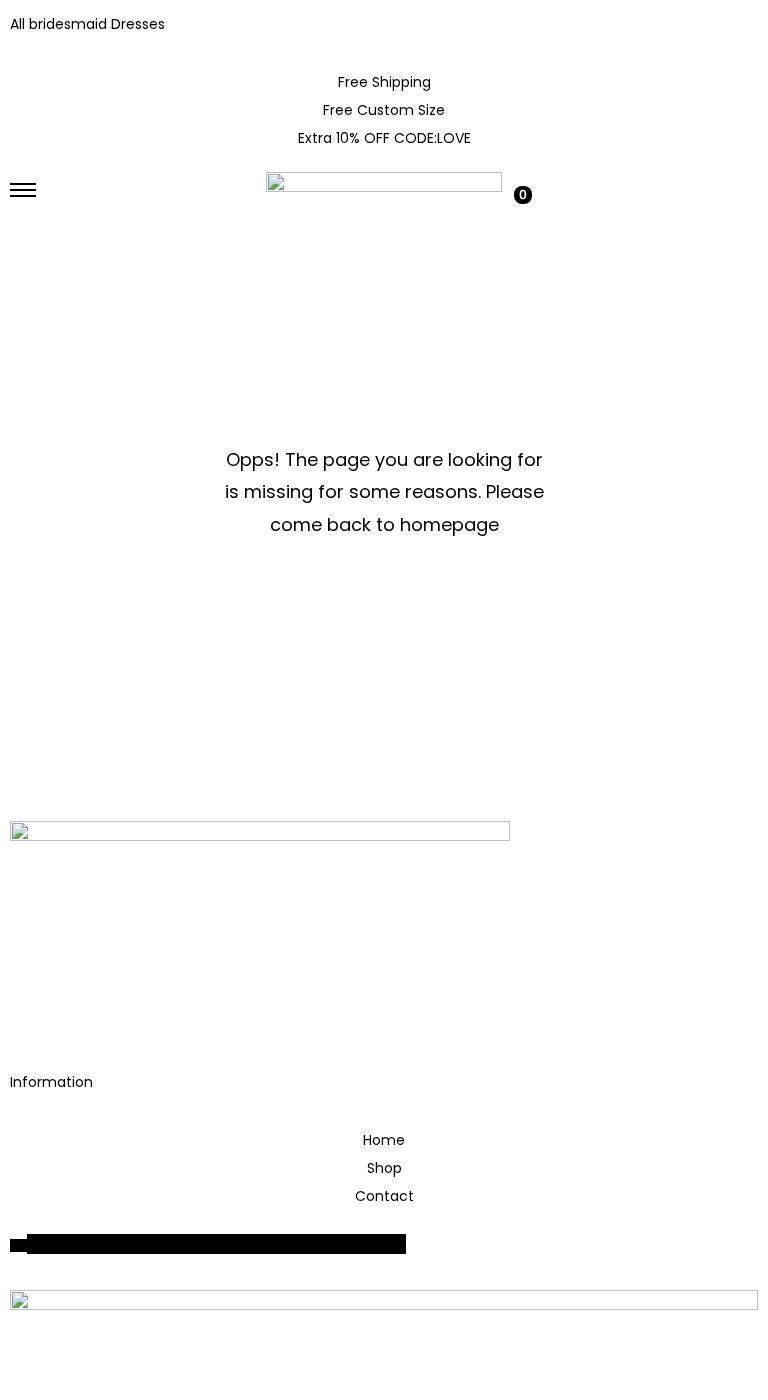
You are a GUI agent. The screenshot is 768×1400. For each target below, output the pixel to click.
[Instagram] (35, 1014)
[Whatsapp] (89, 1014)
